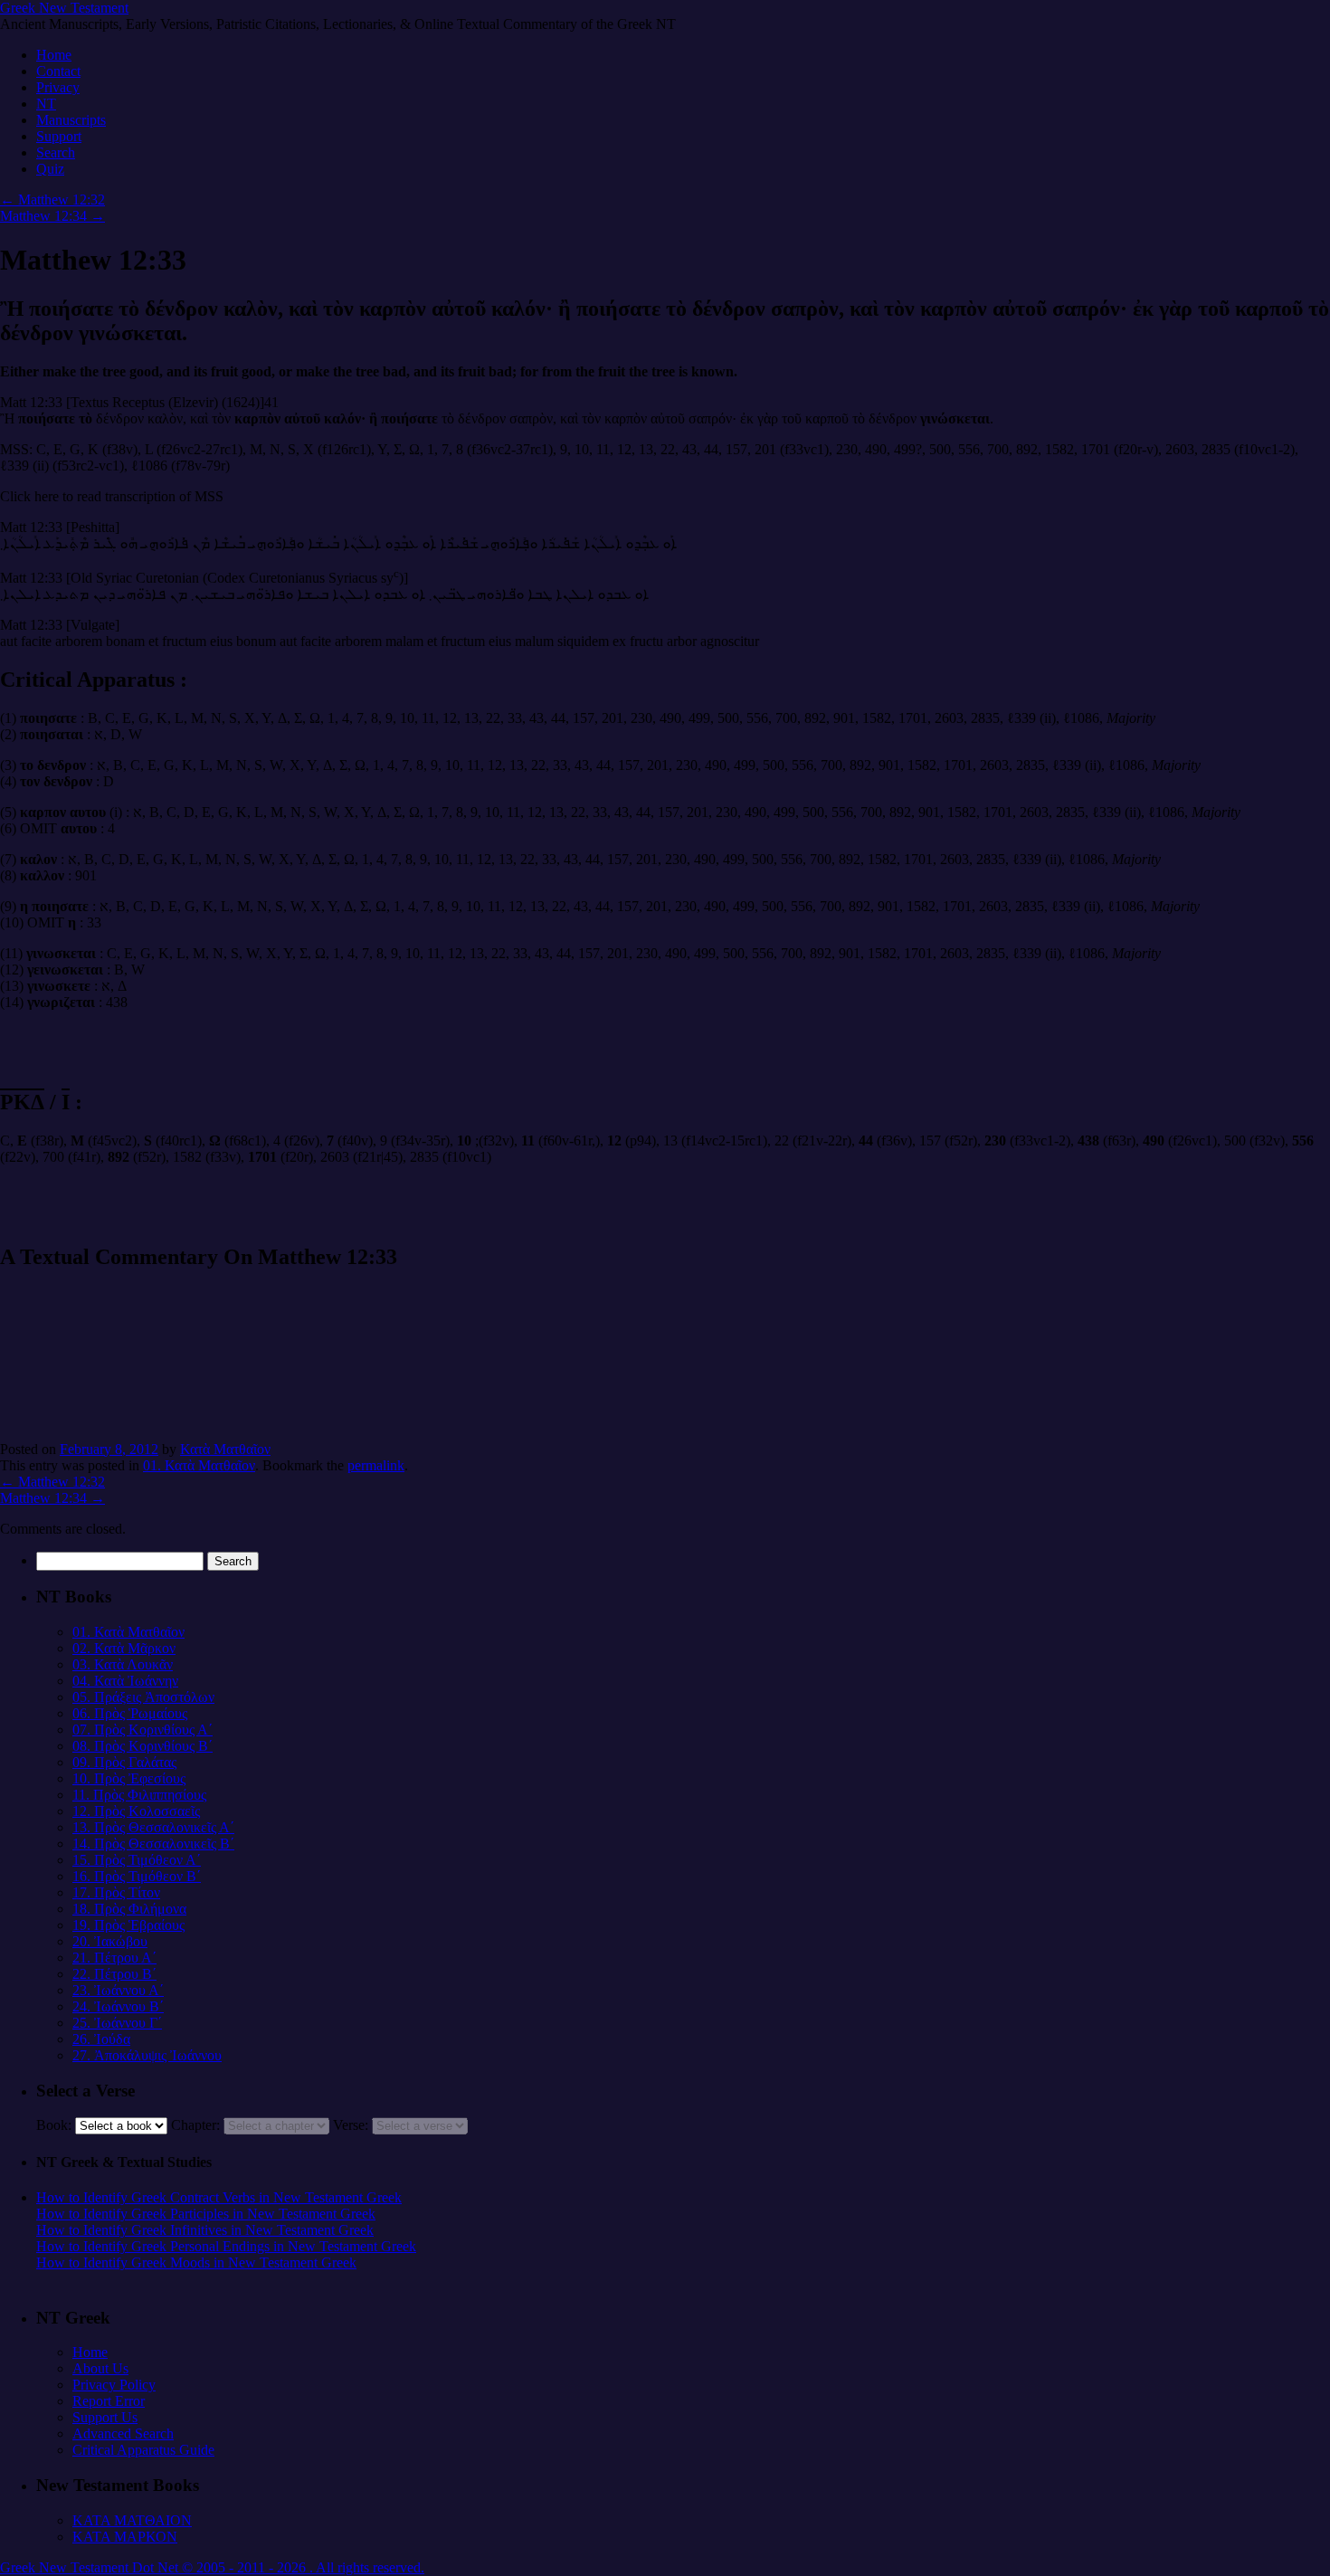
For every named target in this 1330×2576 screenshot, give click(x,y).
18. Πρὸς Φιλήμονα (129, 1909)
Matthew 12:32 (52, 200)
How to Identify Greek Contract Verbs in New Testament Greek (219, 2197)
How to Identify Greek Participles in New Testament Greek (206, 2214)
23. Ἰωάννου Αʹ (118, 1990)
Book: (54, 2125)
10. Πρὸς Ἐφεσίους (129, 1778)
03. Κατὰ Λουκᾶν (123, 1664)
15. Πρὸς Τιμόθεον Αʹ (137, 1860)
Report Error (109, 2401)
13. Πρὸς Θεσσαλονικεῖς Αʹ (153, 1827)
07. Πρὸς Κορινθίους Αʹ (142, 1730)
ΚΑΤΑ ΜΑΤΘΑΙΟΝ (132, 2520)
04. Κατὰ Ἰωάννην (125, 1681)
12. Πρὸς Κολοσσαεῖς (136, 1811)
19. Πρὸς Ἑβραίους (128, 1925)
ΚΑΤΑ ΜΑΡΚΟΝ (125, 2537)
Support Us (105, 2417)
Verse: (351, 2125)
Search (56, 152)
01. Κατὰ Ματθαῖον (199, 1465)
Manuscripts (71, 120)
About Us (100, 2368)
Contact (58, 71)
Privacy (58, 87)
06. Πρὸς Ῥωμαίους (130, 1713)
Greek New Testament (64, 8)
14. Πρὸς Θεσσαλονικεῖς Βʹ (153, 1844)
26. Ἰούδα (101, 2039)
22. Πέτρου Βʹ (114, 1974)
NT (46, 104)
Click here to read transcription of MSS (112, 496)
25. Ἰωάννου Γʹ (117, 2023)
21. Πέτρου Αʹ (114, 1958)
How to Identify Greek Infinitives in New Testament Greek (205, 2230)
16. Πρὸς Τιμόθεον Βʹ (137, 1876)
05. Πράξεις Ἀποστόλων (143, 1697)
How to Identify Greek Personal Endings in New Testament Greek (226, 2246)
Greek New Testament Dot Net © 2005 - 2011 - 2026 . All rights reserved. (212, 2567)
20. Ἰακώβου (110, 1941)
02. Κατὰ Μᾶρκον (124, 1648)
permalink (376, 1465)
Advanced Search (123, 2433)
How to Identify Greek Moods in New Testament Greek (196, 2262)
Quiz (50, 169)
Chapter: (195, 2125)
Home (54, 55)
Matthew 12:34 (52, 216)
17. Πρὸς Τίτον (116, 1892)
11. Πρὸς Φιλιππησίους (139, 1795)
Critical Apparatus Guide (143, 2450)
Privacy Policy (114, 2385)
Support (59, 136)
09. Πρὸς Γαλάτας (124, 1762)
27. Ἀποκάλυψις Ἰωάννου (147, 2055)
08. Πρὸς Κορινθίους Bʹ (142, 1746)
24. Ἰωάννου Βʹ (118, 2006)
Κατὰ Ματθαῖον (225, 1449)
